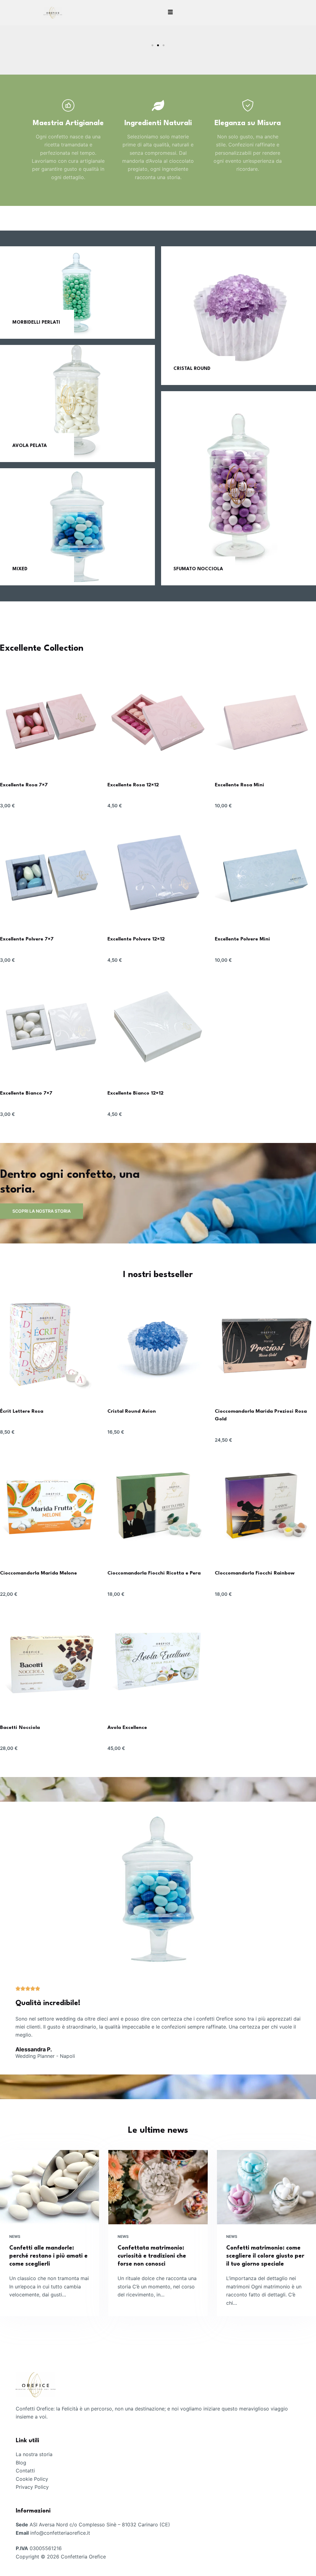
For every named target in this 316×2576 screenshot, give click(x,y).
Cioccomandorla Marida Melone (38, 1573)
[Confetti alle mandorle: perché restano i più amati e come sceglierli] (50, 2187)
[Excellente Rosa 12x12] (158, 719)
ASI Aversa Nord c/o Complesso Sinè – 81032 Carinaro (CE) (100, 2525)
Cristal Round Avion (132, 1411)
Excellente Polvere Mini (242, 939)
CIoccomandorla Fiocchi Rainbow (255, 1573)
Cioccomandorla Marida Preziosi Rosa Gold (261, 1415)
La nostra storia (34, 2454)
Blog (21, 2463)
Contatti (25, 2471)
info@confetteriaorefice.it (60, 2533)
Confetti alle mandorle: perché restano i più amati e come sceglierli (48, 2256)
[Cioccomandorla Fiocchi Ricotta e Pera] (158, 1507)
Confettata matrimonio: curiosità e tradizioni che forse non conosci (152, 2256)
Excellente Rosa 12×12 (133, 785)
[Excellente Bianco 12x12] (158, 1027)
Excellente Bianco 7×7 (26, 1093)
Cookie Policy (32, 2479)
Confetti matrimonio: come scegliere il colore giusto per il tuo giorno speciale (265, 2256)
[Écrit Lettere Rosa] (51, 1345)
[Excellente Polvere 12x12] (158, 873)
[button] (7, 50)
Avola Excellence (127, 1728)
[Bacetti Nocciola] (51, 1661)
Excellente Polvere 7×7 (27, 939)
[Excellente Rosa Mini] (265, 719)
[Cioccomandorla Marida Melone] (51, 1507)
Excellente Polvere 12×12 (136, 939)
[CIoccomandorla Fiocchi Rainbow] (265, 1507)
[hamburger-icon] (170, 13)
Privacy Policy (32, 2487)
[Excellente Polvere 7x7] (51, 873)
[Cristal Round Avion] (158, 1345)
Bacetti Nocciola (20, 1728)
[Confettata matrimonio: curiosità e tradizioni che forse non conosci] (158, 2187)
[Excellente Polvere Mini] (265, 873)
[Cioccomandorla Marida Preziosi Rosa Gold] (265, 1345)
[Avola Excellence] (158, 1661)
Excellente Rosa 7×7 (24, 785)
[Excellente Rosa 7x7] (51, 719)
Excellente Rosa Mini (239, 785)
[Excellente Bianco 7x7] (51, 1027)
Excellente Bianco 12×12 (135, 1093)
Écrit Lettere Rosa (22, 1411)
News (15, 2236)
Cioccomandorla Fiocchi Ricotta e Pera (154, 1573)
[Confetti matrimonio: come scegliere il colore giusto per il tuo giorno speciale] (266, 2187)
